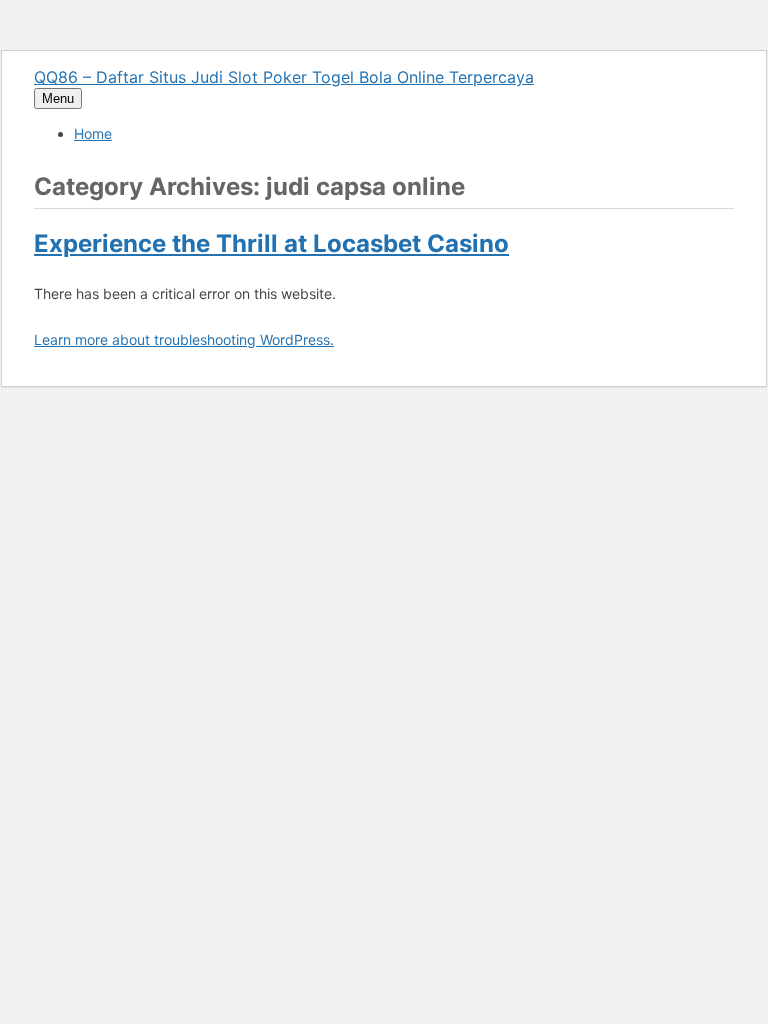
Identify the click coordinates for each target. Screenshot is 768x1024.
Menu (58, 98)
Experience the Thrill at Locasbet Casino (271, 243)
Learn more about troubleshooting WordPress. (184, 339)
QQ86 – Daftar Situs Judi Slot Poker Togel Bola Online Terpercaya (284, 77)
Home (93, 133)
